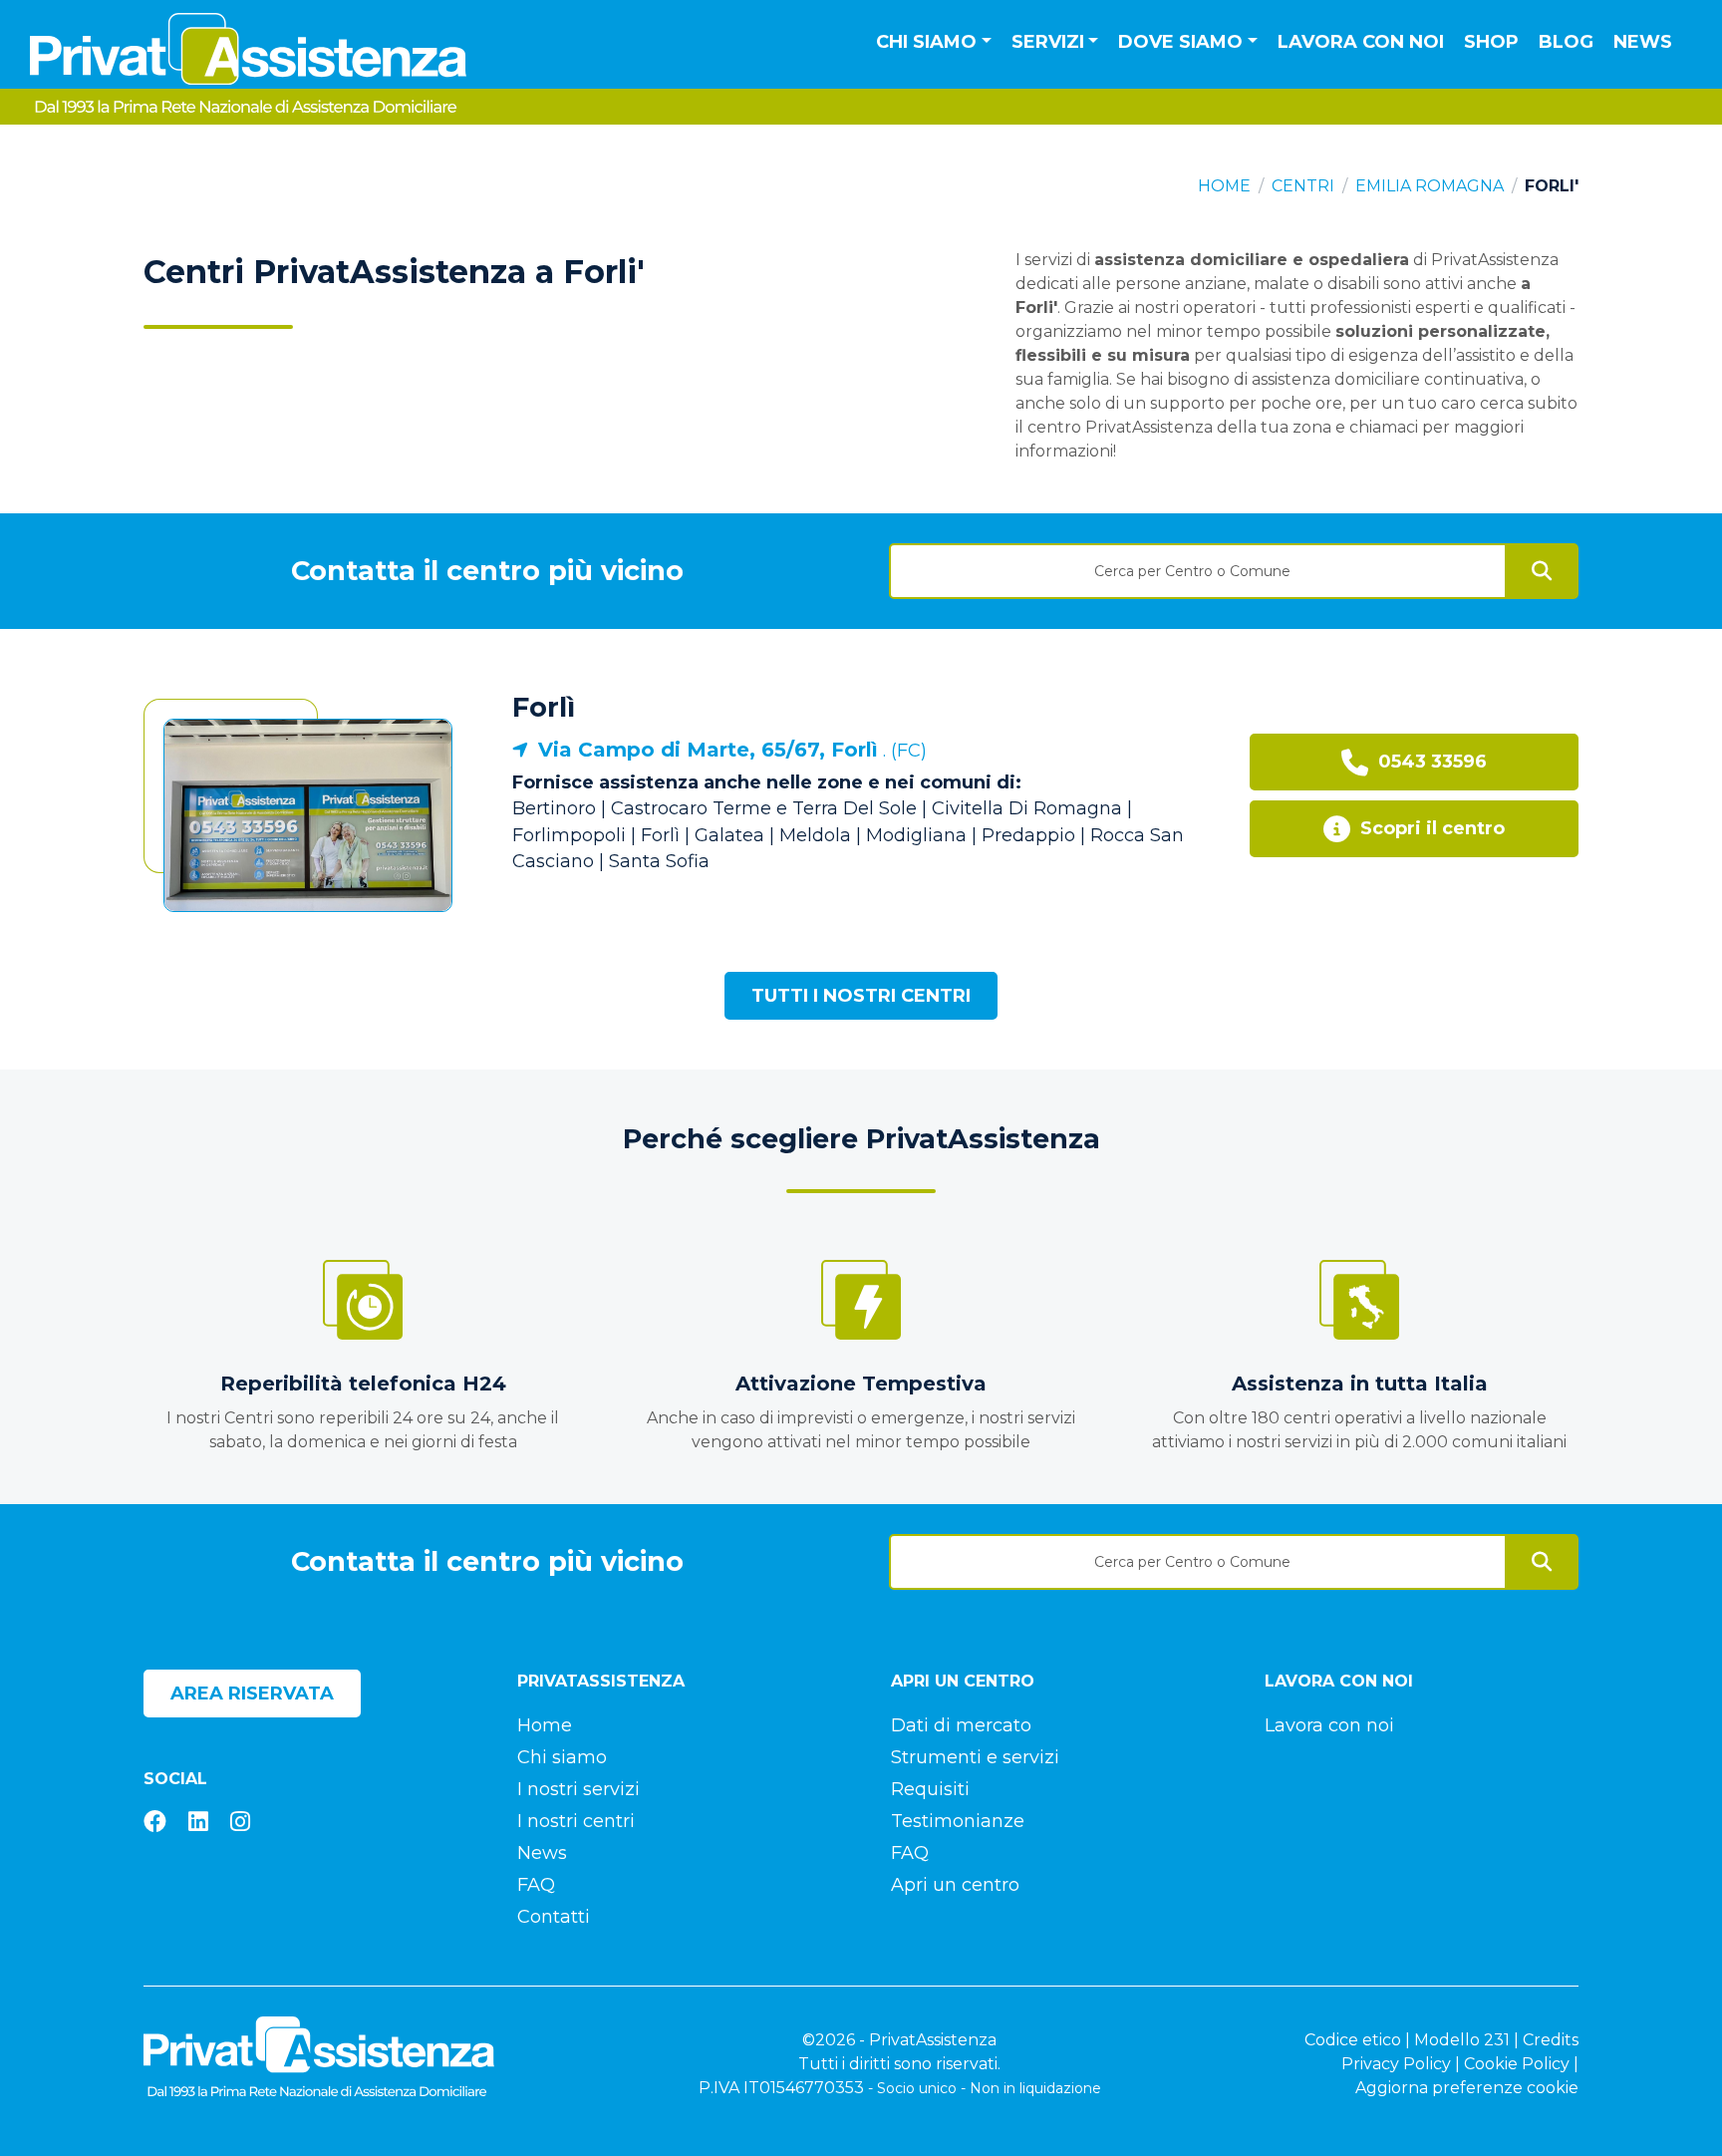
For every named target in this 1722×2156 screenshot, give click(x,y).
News (1643, 42)
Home (1224, 186)
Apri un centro (955, 1885)
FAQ (536, 1885)
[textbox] (1198, 571)
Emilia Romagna (1430, 186)
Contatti (554, 1917)
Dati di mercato (961, 1725)
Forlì (544, 707)
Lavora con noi (1361, 42)
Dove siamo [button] (1180, 42)
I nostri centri (576, 1821)
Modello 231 (1462, 2040)
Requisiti (930, 1789)
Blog (1566, 42)
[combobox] (1198, 564)
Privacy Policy (1396, 2064)
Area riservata (252, 1694)
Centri (1303, 186)
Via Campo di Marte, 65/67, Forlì (708, 750)
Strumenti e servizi (975, 1757)
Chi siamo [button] (926, 42)
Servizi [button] (1048, 42)
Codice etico (1353, 2040)
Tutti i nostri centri (861, 996)
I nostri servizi (578, 1789)
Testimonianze (958, 1821)
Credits (1551, 2040)
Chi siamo (562, 1757)
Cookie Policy (1517, 2064)
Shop (1491, 42)
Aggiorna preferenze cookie (1467, 2088)
